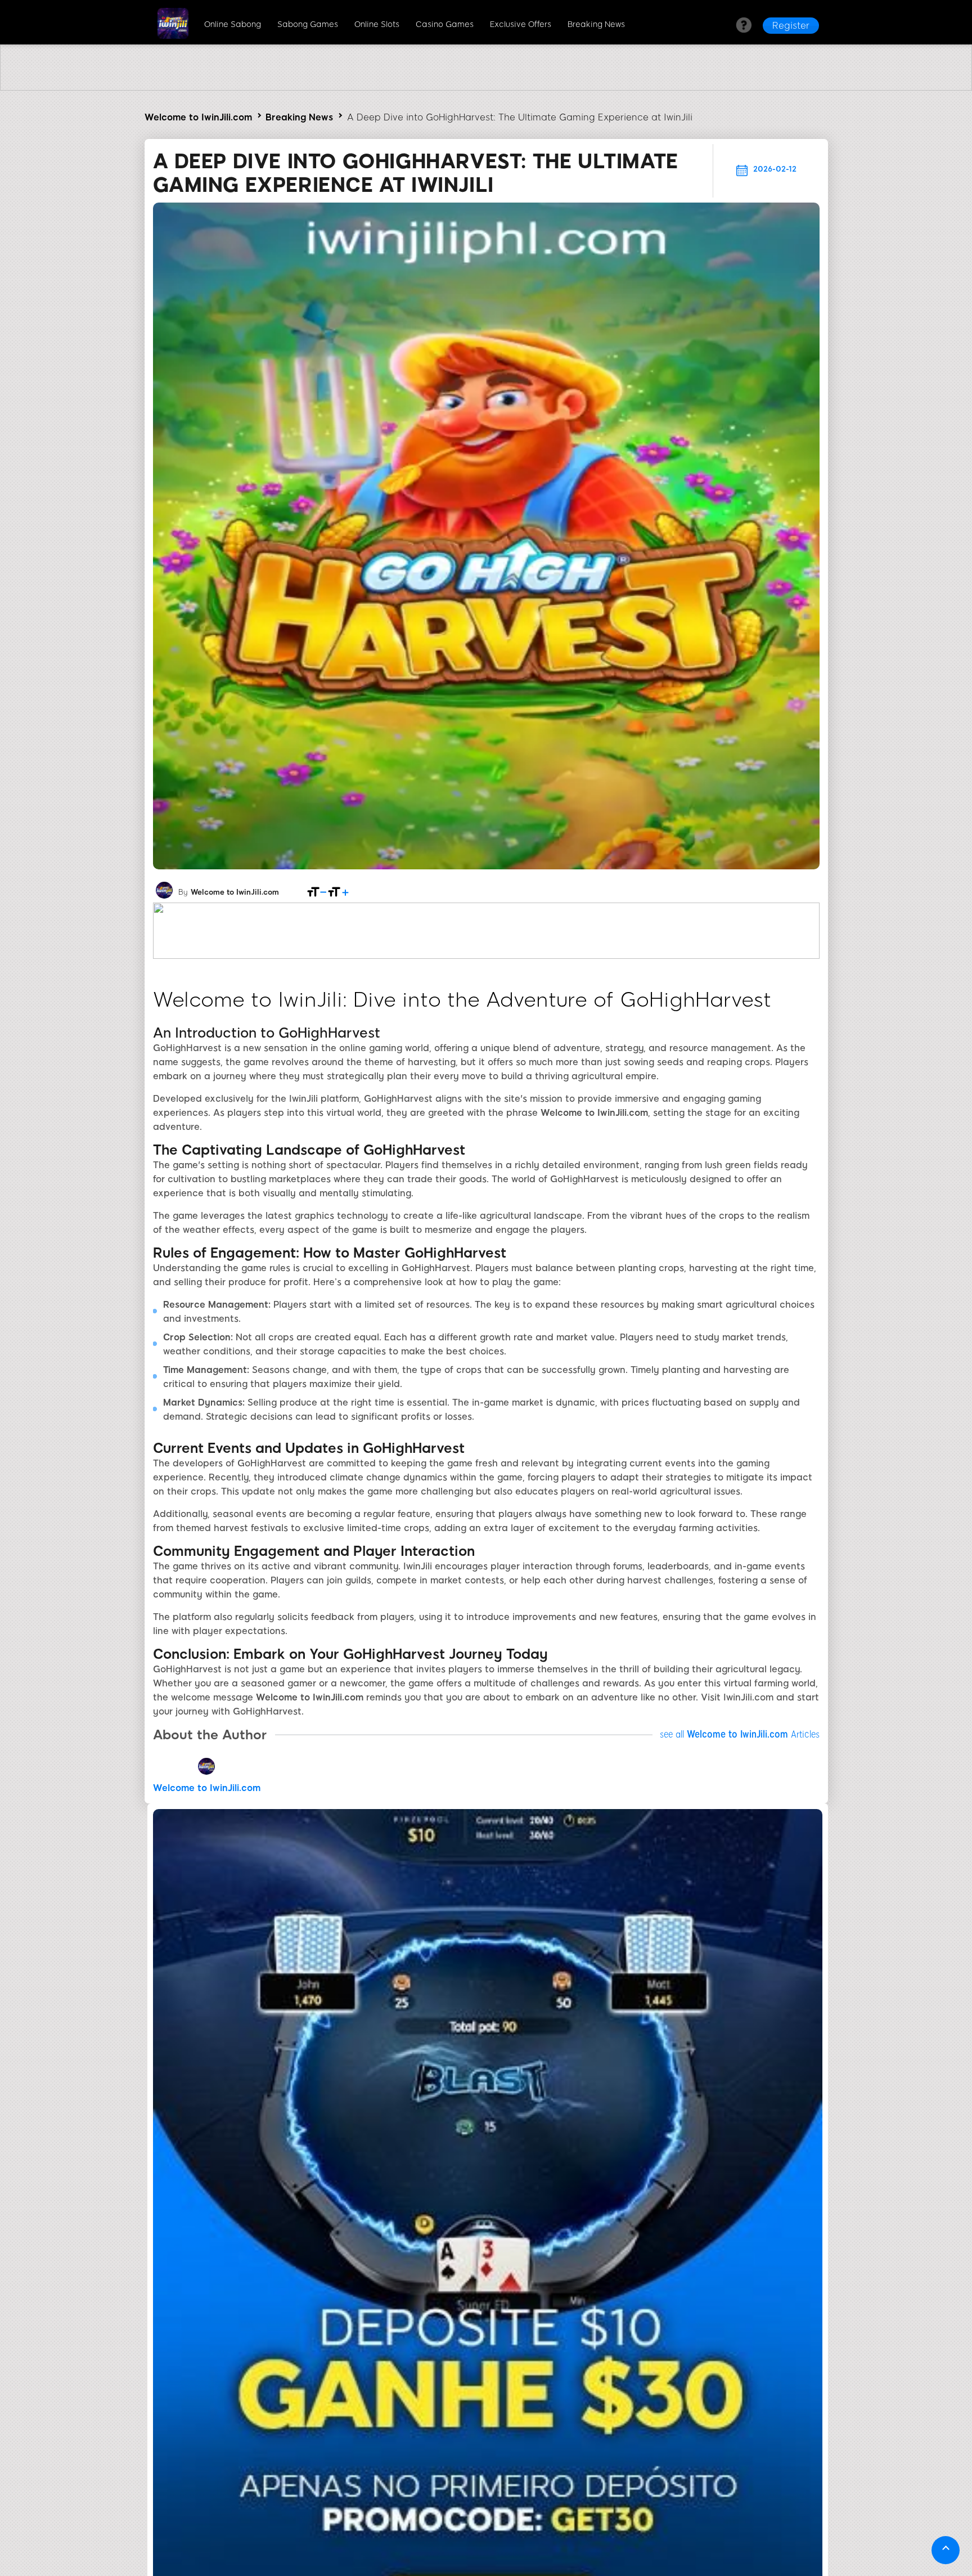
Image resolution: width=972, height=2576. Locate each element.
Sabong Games (308, 24)
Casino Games (445, 24)
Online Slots (377, 24)
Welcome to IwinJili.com (198, 117)
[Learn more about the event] (486, 87)
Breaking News (596, 24)
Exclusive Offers (521, 24)
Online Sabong (233, 24)
